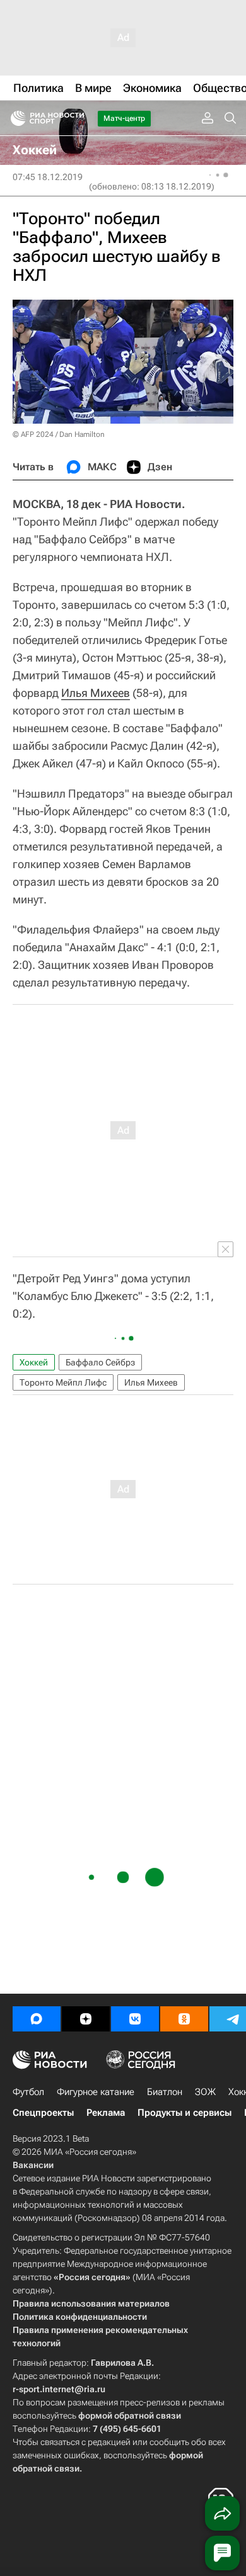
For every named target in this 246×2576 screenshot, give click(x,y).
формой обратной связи (130, 2415)
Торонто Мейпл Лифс (63, 1382)
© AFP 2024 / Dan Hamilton (59, 434)
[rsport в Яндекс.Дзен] (86, 2019)
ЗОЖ (205, 2092)
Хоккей (34, 1362)
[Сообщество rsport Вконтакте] (135, 2019)
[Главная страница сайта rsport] (76, 118)
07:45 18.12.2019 (48, 177)
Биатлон (165, 2092)
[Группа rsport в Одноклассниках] (184, 2019)
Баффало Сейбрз (100, 1362)
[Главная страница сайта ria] (14, 118)
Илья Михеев (96, 693)
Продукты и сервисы (184, 2113)
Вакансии (33, 2165)
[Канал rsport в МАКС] (37, 2019)
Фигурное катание (96, 2092)
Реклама (106, 2113)
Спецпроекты (43, 2113)
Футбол (28, 2092)
